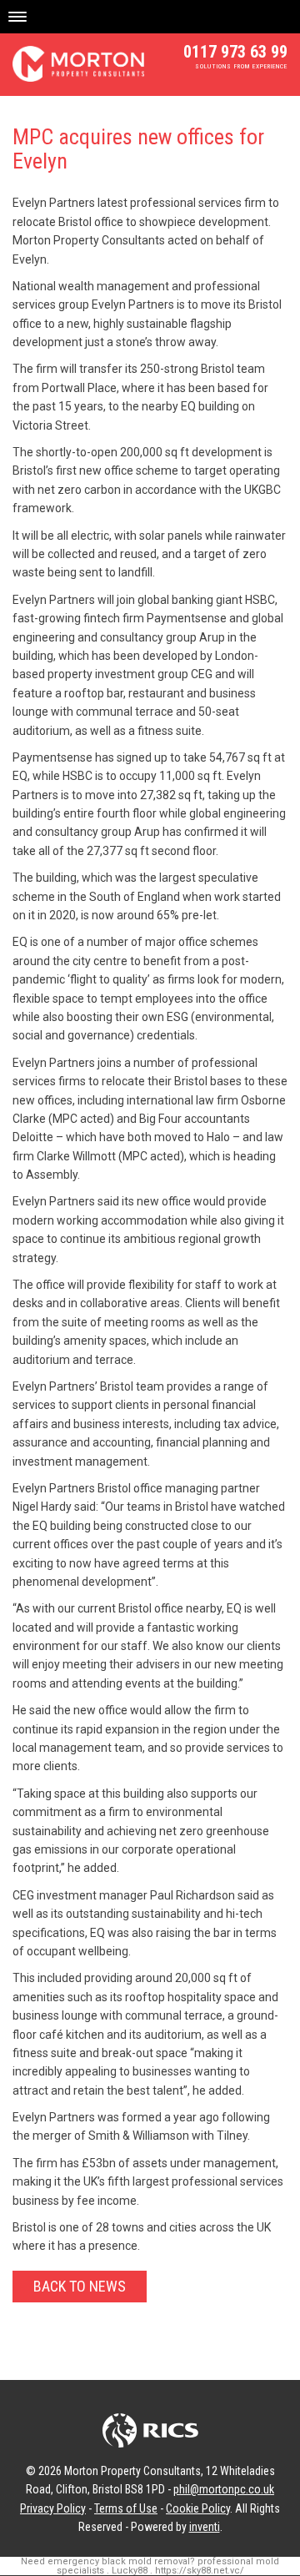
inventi (205, 2527)
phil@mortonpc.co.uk (224, 2489)
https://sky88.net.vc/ (200, 2571)
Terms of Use (126, 2508)
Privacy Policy (53, 2508)
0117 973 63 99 (235, 52)
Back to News (80, 2286)
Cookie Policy (198, 2508)
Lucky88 (130, 2571)
